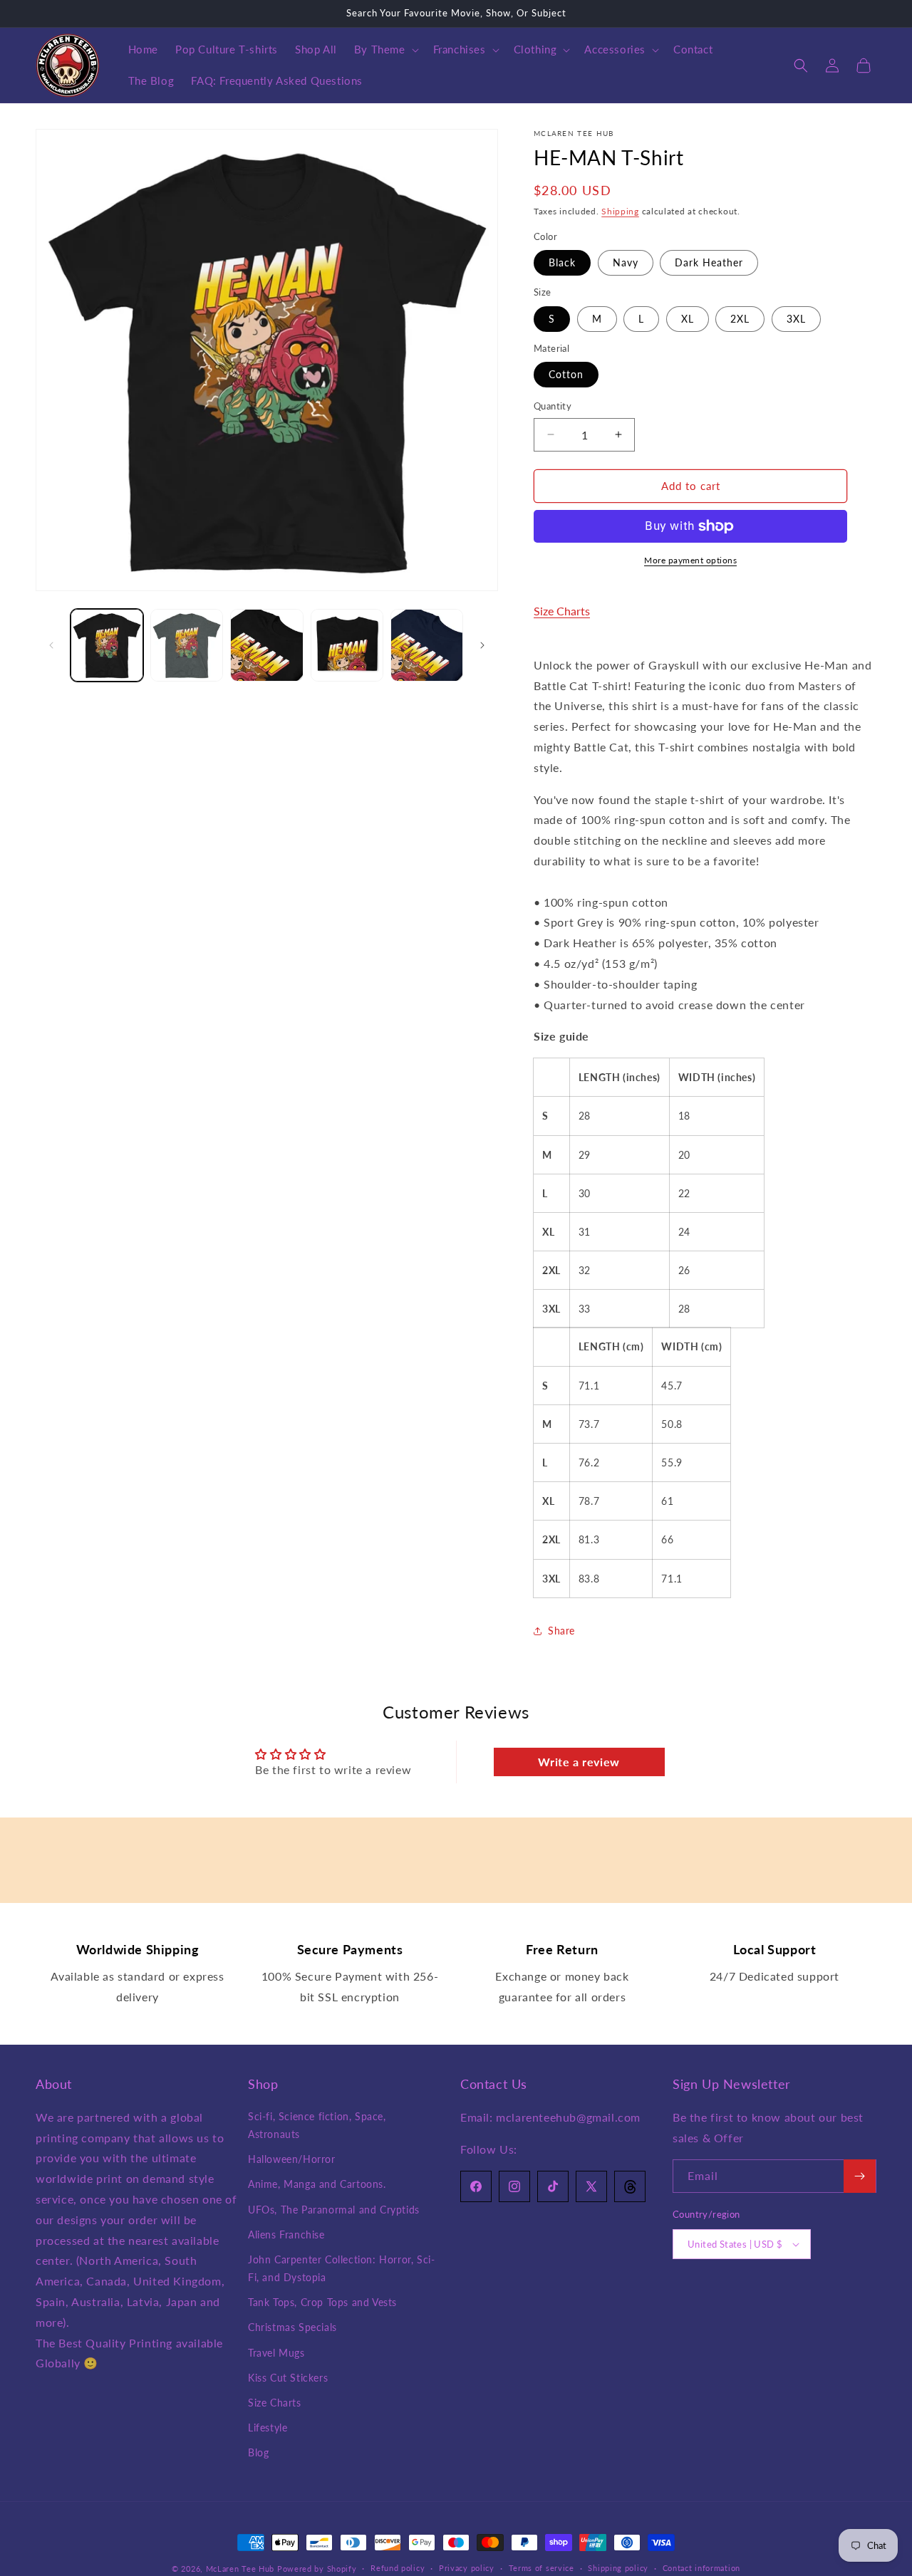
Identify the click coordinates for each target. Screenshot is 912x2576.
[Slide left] (51, 645)
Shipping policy (618, 2568)
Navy (626, 262)
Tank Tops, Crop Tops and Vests (322, 2302)
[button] (385, 50)
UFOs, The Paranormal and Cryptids (334, 2210)
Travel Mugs (276, 2353)
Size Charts (562, 611)
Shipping (620, 211)
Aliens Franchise (286, 2235)
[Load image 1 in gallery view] (107, 645)
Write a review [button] (579, 1762)
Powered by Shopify (317, 2569)
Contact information (701, 2568)
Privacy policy (467, 2568)
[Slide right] (482, 645)
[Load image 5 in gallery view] (427, 645)
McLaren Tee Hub (242, 2569)
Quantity (553, 406)
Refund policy (398, 2568)
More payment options (690, 560)
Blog (258, 2452)
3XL (796, 319)
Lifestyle (268, 2428)
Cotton (566, 374)
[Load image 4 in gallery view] (347, 645)
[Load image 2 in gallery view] (187, 645)
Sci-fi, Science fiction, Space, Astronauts (317, 2125)
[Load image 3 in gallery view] (266, 645)
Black (562, 262)
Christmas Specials (292, 2327)
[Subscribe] (860, 2176)
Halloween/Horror (292, 2159)
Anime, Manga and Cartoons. (317, 2184)
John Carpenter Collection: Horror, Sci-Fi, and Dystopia (341, 2268)
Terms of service (541, 2568)
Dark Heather (709, 262)
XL (688, 319)
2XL (740, 319)
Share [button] (561, 1631)
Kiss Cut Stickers (288, 2378)
